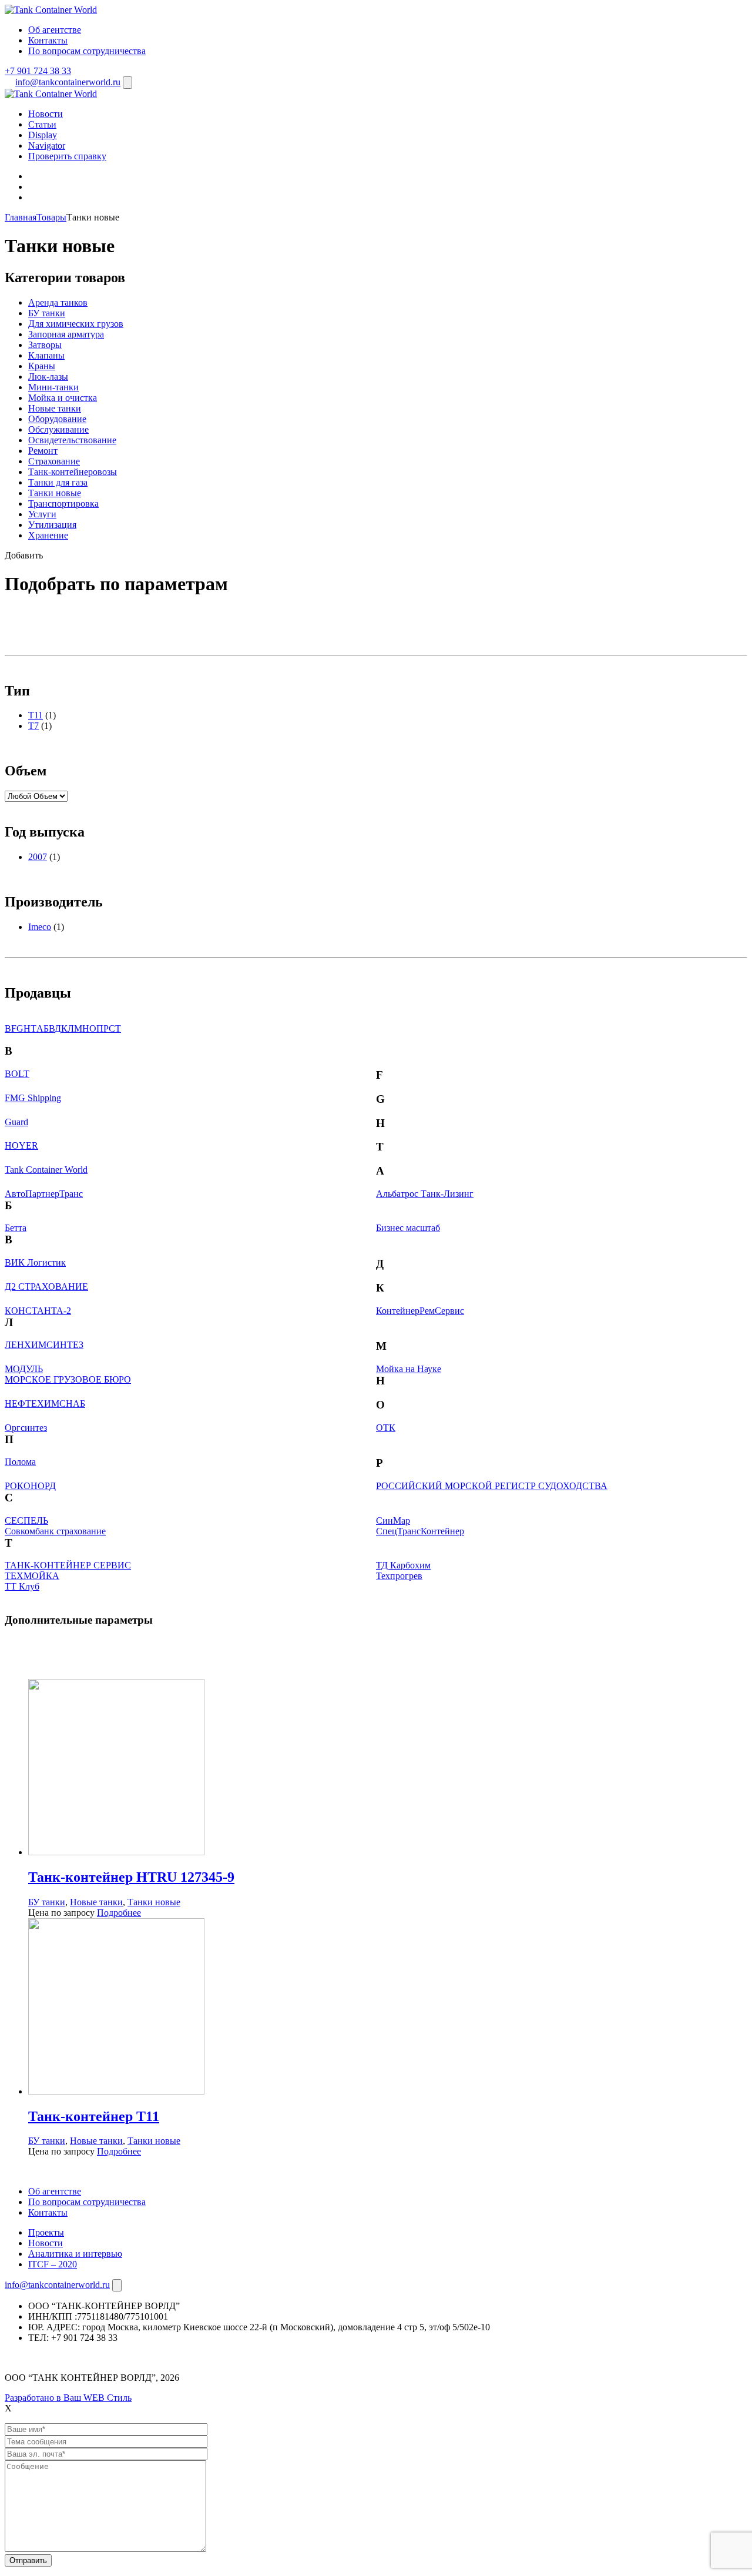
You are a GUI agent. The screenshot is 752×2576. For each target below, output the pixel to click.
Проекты (46, 2232)
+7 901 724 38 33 (38, 71)
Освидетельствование (72, 440)
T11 (36, 715)
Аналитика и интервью (75, 2254)
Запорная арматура (66, 334)
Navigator (47, 145)
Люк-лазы (48, 377)
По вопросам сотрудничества (87, 51)
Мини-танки (53, 387)
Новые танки (55, 408)
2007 (38, 857)
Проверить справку (67, 156)
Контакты (48, 40)
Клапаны (46, 355)
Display (43, 135)
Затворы (45, 345)
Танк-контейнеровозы (73, 472)
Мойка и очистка (63, 398)
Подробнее (119, 1913)
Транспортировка (63, 504)
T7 (33, 726)
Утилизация (52, 525)
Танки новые (55, 493)
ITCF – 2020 (53, 2264)
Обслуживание (58, 429)
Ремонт (43, 451)
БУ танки (47, 313)
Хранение (48, 535)
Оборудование (57, 419)
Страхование (54, 461)
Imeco (40, 927)
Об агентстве (55, 30)
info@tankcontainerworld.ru (68, 82)
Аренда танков (58, 302)
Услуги (42, 514)
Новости (46, 114)
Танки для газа (58, 482)
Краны (42, 366)
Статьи (42, 124)
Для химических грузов (76, 324)
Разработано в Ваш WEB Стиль (68, 2398)
